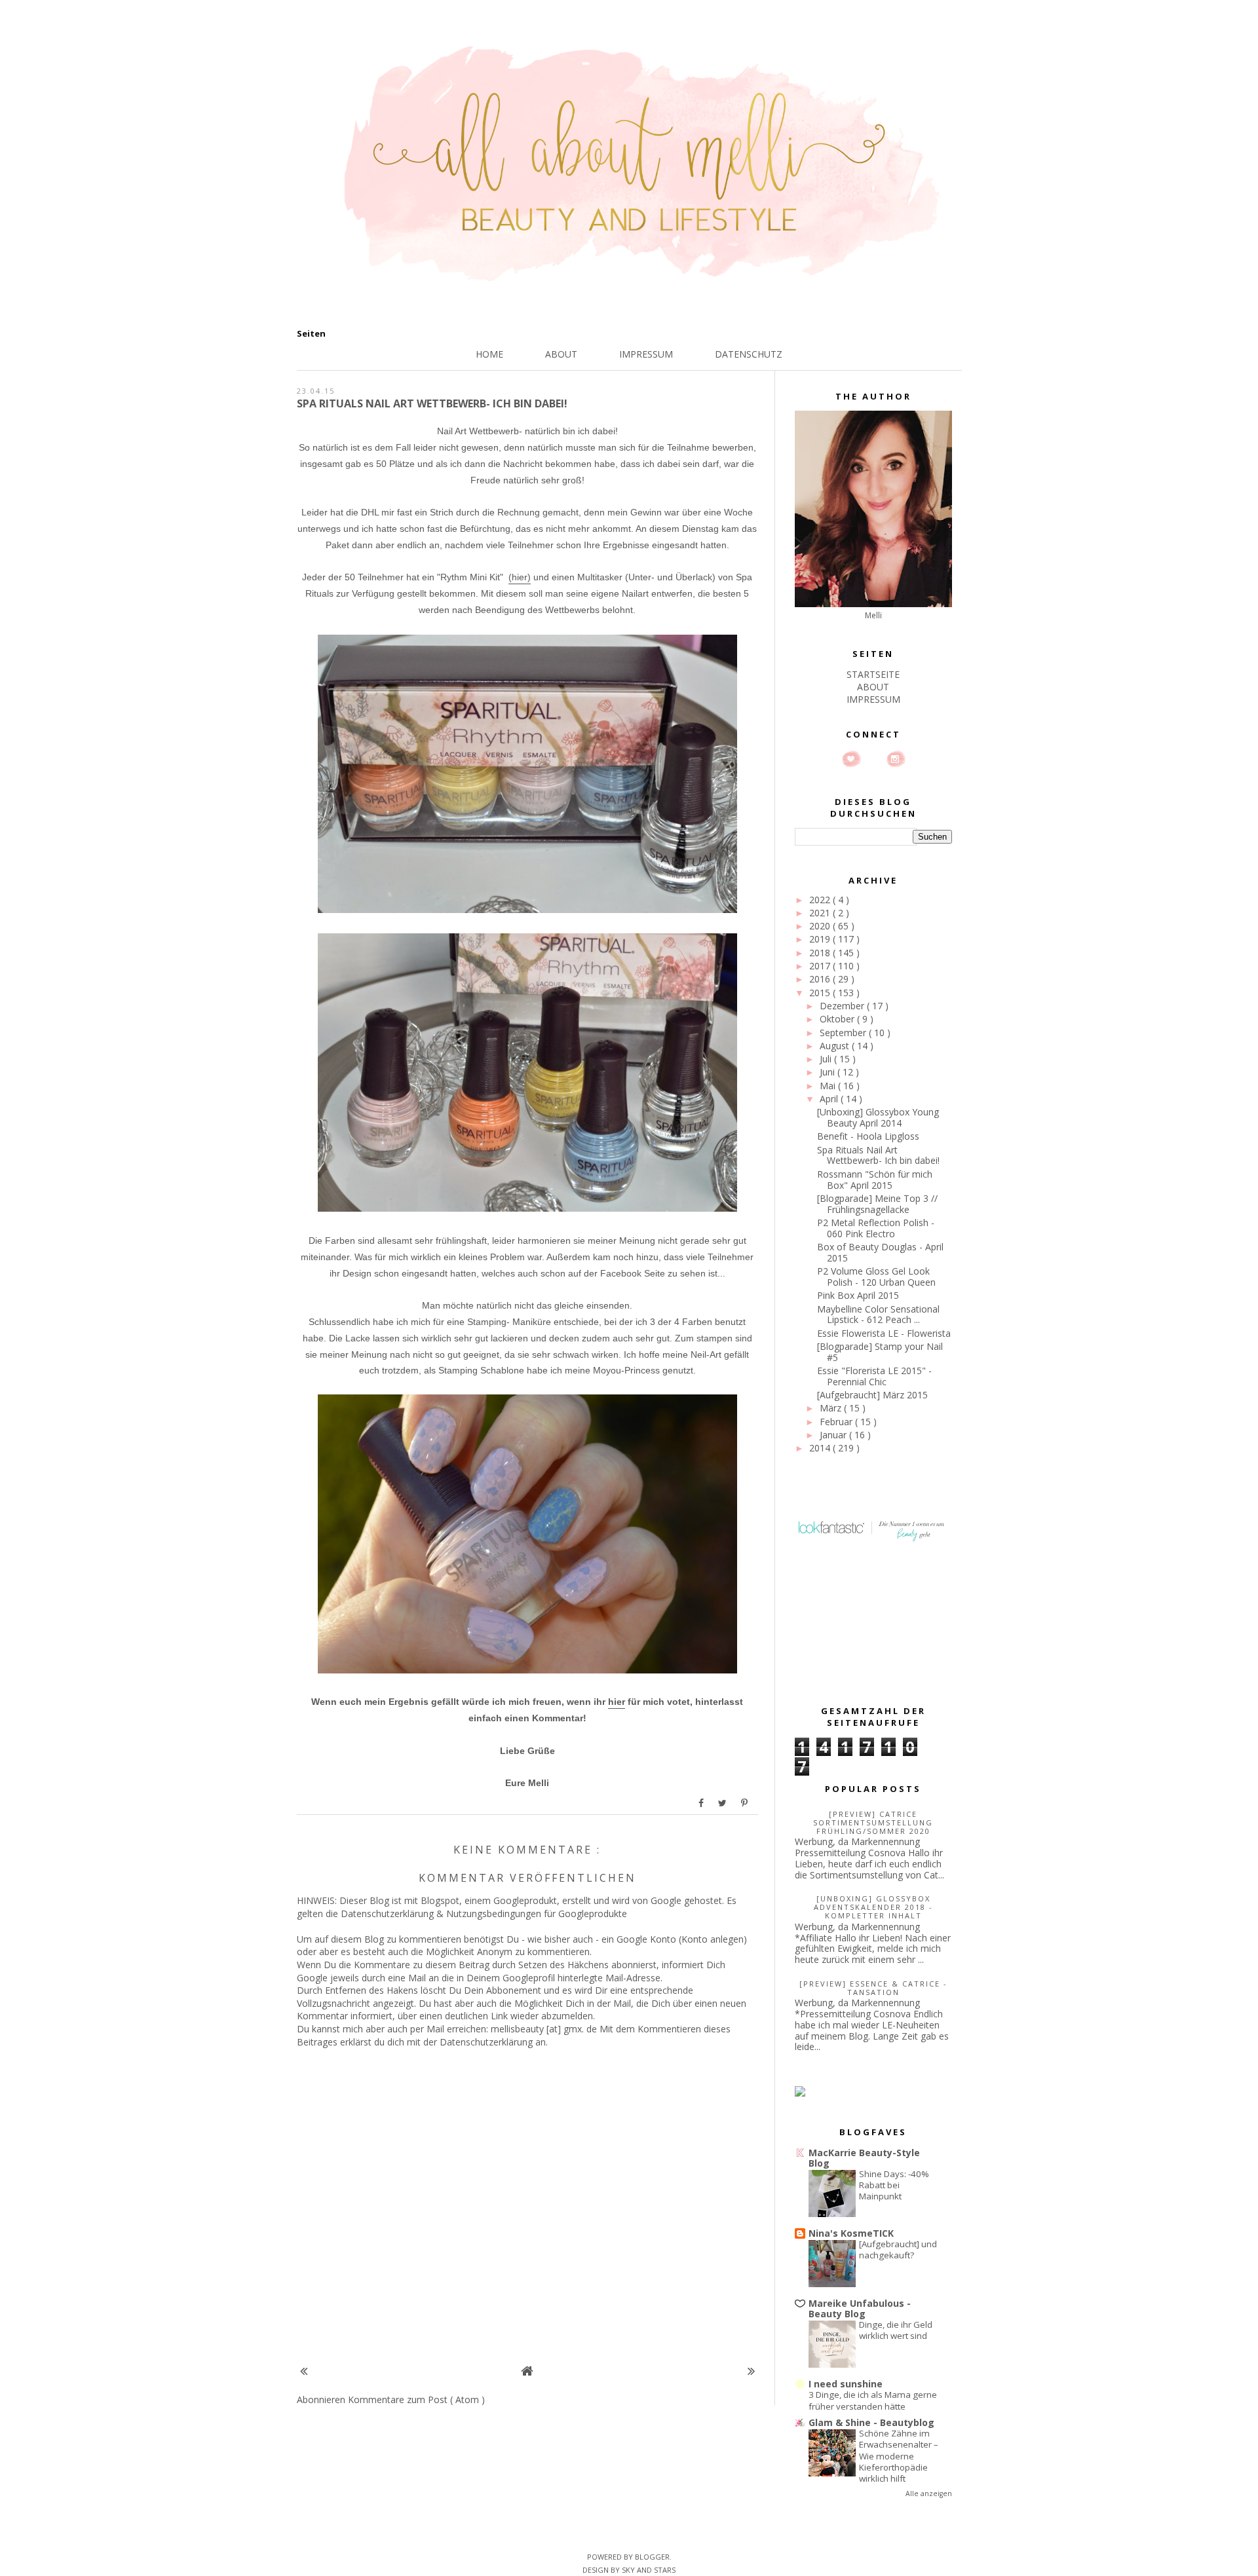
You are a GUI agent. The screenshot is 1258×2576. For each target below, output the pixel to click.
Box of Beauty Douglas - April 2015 (880, 1252)
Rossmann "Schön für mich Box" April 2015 (875, 1180)
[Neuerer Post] (304, 2371)
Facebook (873, 759)
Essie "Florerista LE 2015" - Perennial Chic (874, 1376)
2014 (821, 1448)
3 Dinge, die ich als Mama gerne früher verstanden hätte (873, 2400)
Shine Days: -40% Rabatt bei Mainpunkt (894, 2185)
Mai (829, 1086)
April (830, 1099)
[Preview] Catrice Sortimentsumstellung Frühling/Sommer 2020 (873, 1822)
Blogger (652, 2557)
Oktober (838, 1019)
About (561, 354)
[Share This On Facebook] (702, 1803)
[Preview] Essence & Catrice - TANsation (873, 1988)
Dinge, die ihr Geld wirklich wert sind (896, 2330)
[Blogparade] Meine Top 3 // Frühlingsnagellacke (877, 1204)
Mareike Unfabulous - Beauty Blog (860, 2308)
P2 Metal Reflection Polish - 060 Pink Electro (876, 1228)
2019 (821, 939)
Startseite (873, 674)
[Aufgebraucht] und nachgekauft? (898, 2249)
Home (489, 354)
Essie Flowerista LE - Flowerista (884, 1333)
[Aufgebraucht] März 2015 (872, 1395)
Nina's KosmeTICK (851, 2233)
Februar (837, 1422)
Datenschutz (749, 354)
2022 (821, 900)
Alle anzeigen (929, 2493)
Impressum (646, 354)
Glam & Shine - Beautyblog (871, 2422)
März (832, 1408)
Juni (829, 1072)
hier (617, 1702)
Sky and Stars (649, 2570)
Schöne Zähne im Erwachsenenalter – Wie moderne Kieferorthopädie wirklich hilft (899, 2456)
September (844, 1033)
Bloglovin (851, 759)
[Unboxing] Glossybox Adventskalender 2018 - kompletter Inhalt (873, 1907)
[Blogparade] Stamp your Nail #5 (880, 1352)
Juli (827, 1059)
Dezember (843, 1006)
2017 (821, 966)
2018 (821, 953)
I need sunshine (846, 2384)
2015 (821, 993)
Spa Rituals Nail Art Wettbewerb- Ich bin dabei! (878, 1155)
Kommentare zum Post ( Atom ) (416, 2399)
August (836, 1046)
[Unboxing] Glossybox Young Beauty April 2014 (878, 1117)
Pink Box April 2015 (858, 1295)
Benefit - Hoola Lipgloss (868, 1136)
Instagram (896, 759)
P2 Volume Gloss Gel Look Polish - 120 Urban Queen (876, 1277)
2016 (821, 979)
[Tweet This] (723, 1803)
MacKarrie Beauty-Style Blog (864, 2158)
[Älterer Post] (751, 2371)
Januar (834, 1435)
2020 (821, 926)
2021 (821, 913)
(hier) (520, 577)
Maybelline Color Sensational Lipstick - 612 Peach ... (878, 1315)
